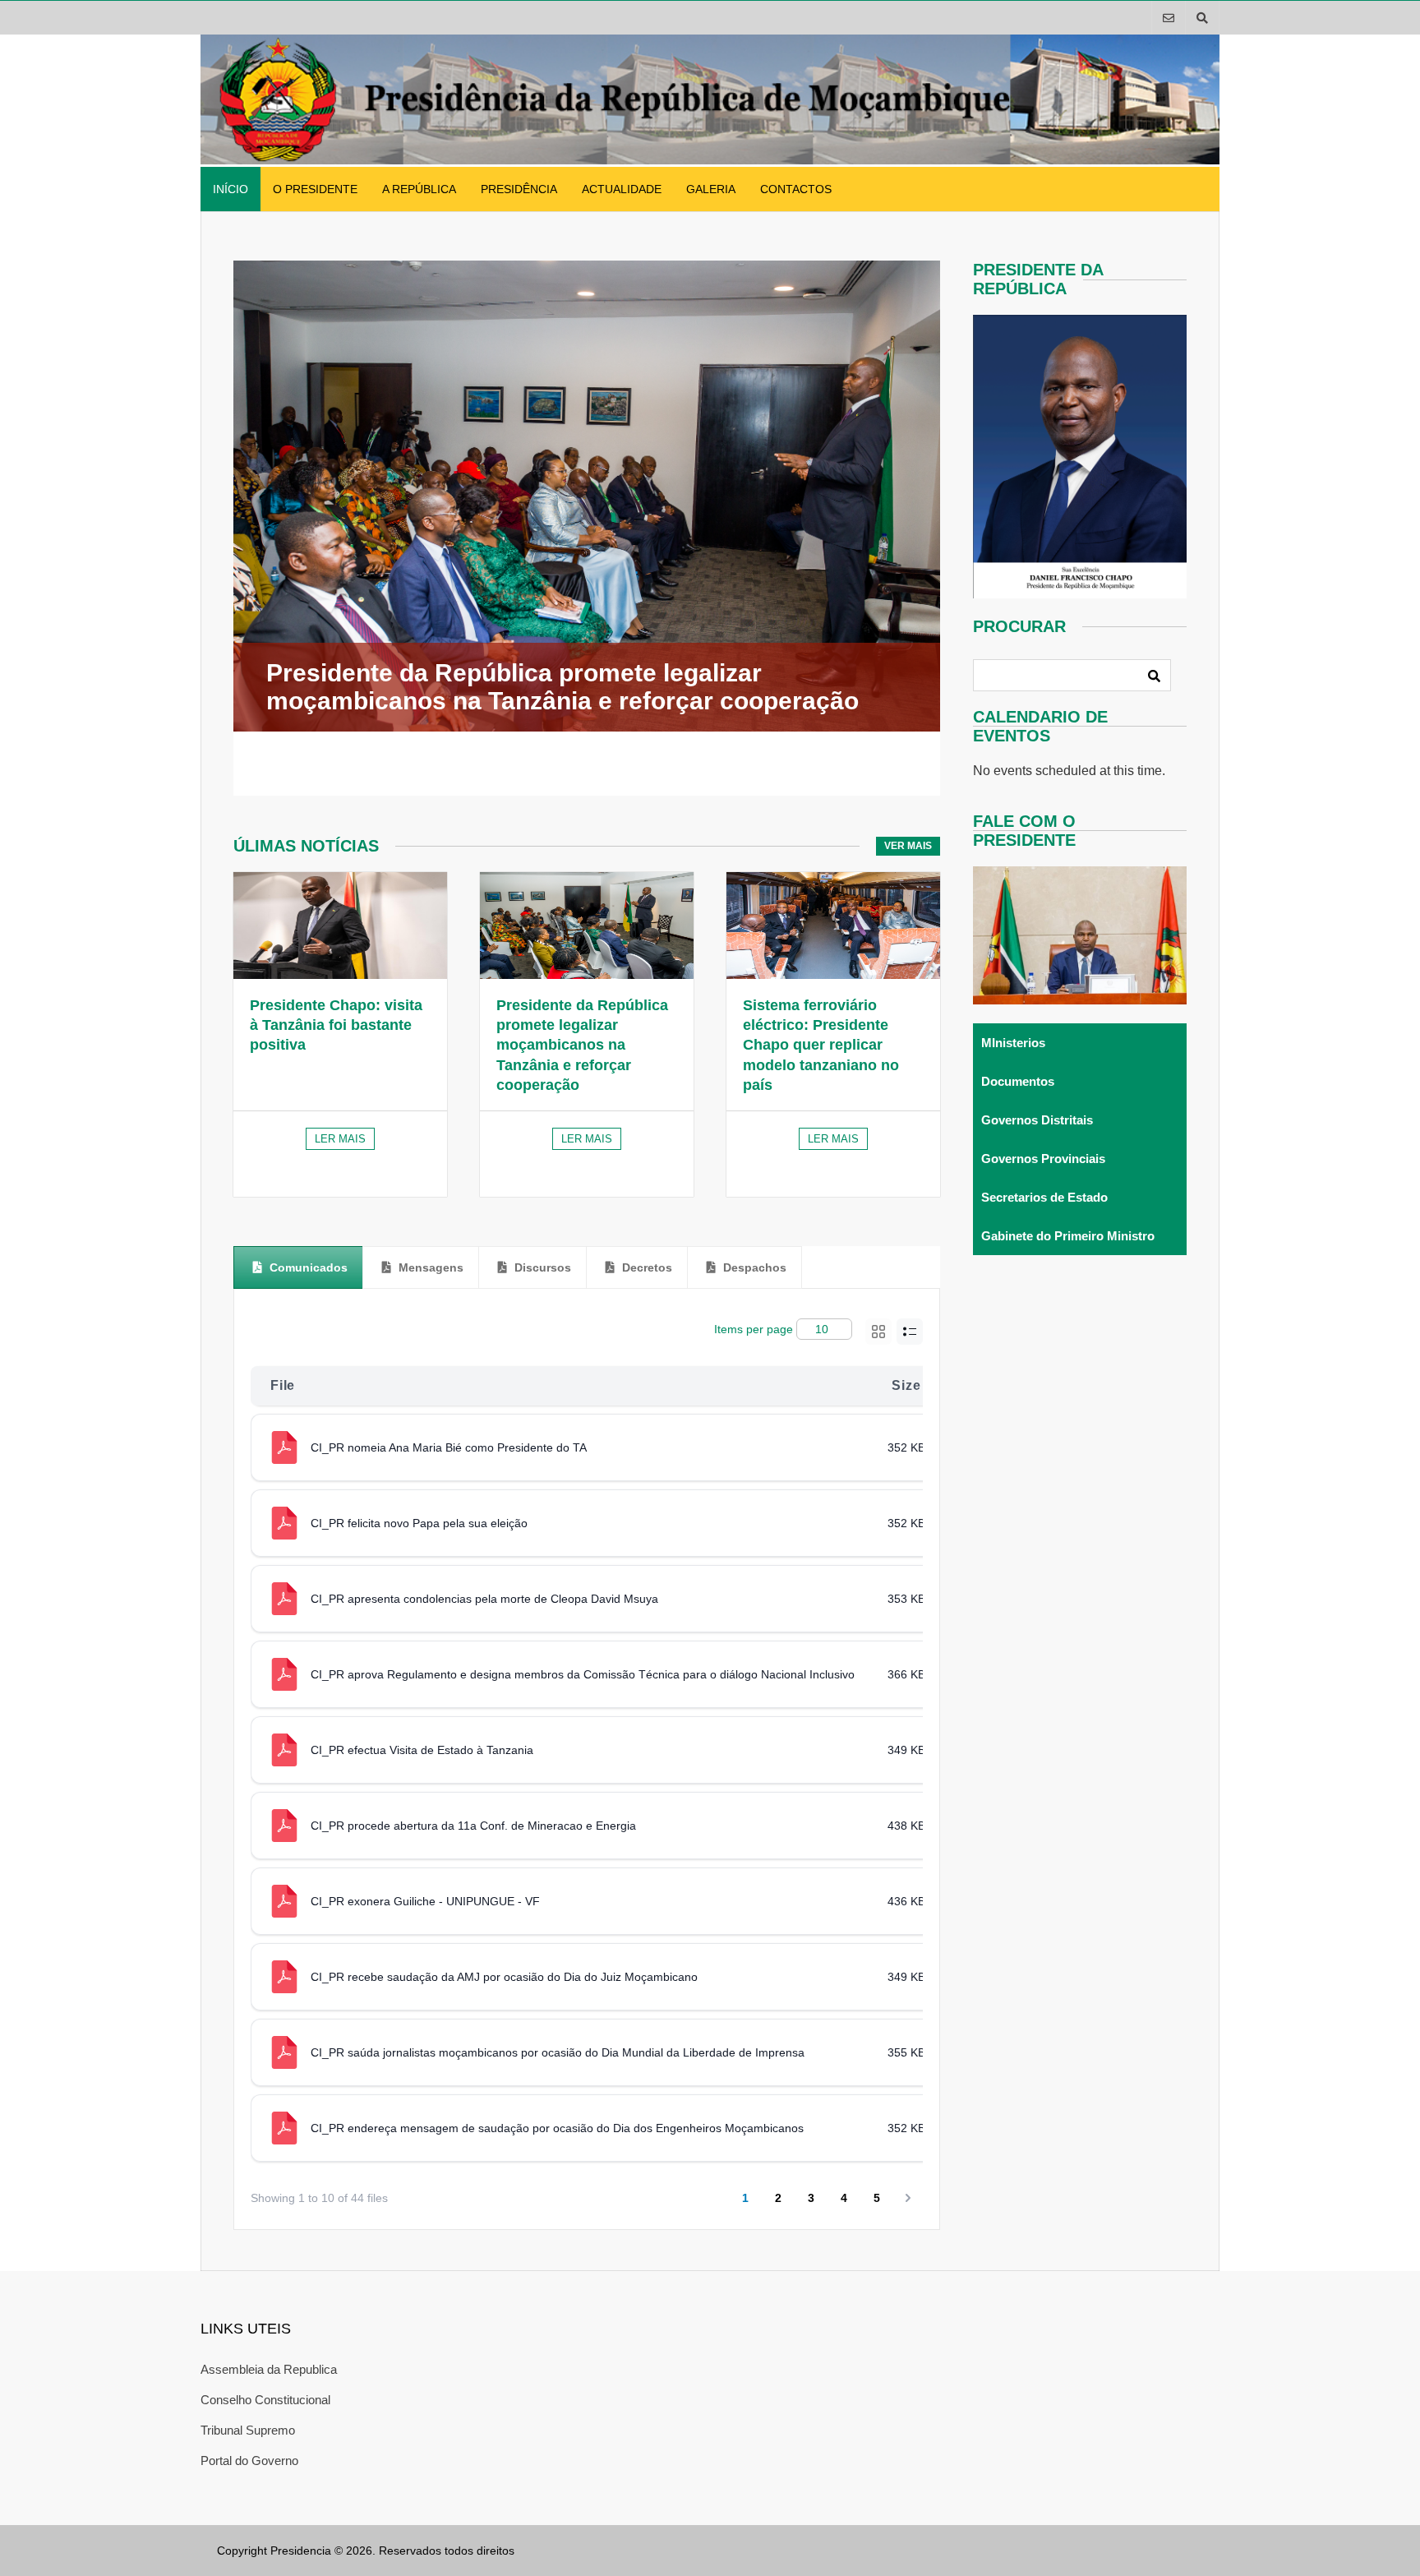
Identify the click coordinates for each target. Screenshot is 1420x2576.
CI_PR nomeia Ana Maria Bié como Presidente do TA (449, 1447)
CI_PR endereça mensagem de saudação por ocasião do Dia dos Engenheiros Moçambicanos (557, 2128)
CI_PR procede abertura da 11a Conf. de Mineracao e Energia (473, 1826)
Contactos (796, 189)
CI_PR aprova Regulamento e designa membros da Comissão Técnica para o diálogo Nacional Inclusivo (583, 1674)
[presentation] (298, 1267)
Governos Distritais (1037, 1120)
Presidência (519, 189)
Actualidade (622, 189)
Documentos (1018, 1081)
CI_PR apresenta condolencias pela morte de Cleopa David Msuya (484, 1599)
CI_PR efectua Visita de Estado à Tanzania (422, 1750)
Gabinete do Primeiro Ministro (1068, 1236)
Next (926, 528)
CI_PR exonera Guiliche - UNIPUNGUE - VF (425, 1901)
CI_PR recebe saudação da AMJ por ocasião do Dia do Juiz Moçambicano (504, 1977)
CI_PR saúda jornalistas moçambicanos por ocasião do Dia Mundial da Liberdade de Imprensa (558, 2052)
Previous (207, 528)
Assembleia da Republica (269, 2369)
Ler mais (340, 1139)
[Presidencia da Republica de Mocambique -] (710, 160)
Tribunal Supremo (248, 2430)
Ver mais (908, 846)
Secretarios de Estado (1044, 1197)
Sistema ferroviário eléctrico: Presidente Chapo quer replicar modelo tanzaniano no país (821, 1045)
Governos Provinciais (1043, 1159)
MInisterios (1013, 1043)
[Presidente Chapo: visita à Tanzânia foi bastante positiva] (340, 926)
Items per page (754, 1329)
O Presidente (315, 189)
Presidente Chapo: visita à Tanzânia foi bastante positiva (336, 1025)
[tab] (298, 1267)
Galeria (711, 189)
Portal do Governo (249, 2461)
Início (231, 189)
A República (419, 189)
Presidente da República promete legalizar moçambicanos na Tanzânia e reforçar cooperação (582, 1045)
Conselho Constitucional (265, 2400)
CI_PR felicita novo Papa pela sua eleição (419, 1523)
